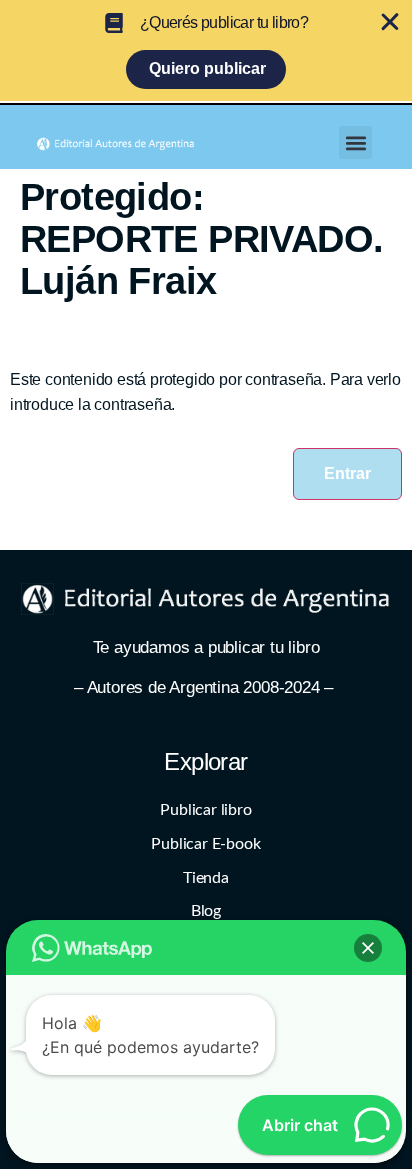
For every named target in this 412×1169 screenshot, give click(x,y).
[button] (355, 142)
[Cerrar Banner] (390, 22)
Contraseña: (52, 444)
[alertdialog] (206, 50)
